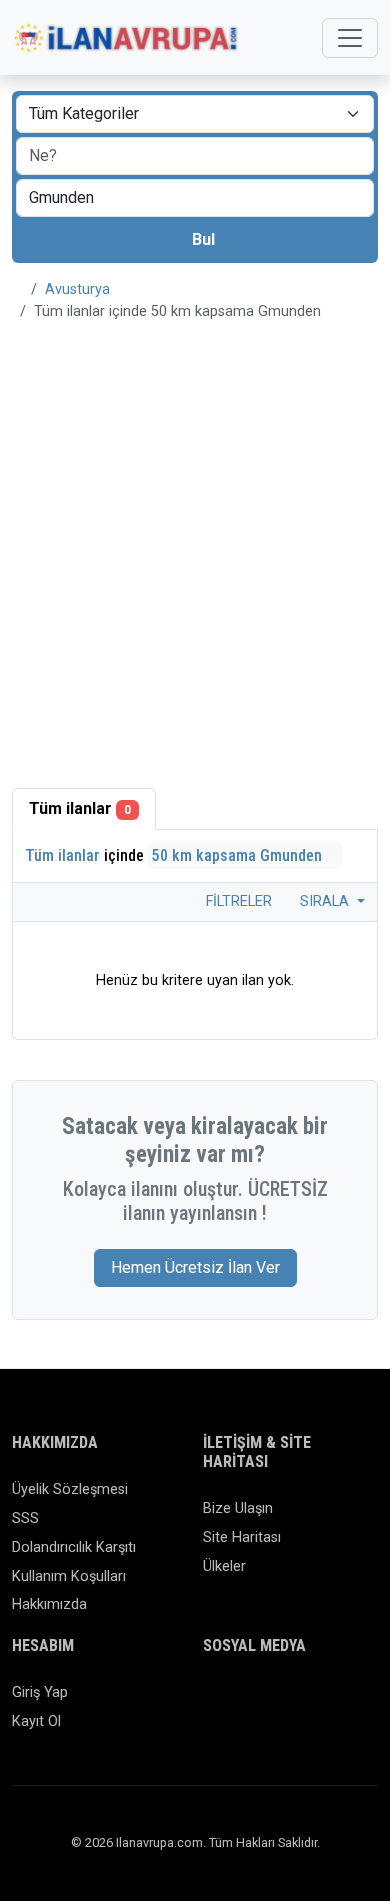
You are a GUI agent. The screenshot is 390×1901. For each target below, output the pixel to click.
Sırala (326, 901)
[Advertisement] (195, 543)
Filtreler (237, 901)
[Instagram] (273, 1701)
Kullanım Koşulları (69, 1576)
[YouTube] (360, 1701)
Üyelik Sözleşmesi (70, 1489)
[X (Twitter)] (244, 1701)
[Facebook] (215, 1701)
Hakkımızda (49, 1604)
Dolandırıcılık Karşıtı (74, 1547)
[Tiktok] (331, 1701)
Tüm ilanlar (80, 808)
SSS (25, 1518)
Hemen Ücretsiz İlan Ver (195, 1267)
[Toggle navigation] (350, 38)
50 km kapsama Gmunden (239, 855)
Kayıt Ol (36, 1721)
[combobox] (195, 198)
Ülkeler (224, 1566)
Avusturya (77, 289)
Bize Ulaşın (238, 1508)
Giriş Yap (40, 1692)
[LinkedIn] (302, 1701)
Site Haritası (242, 1537)
